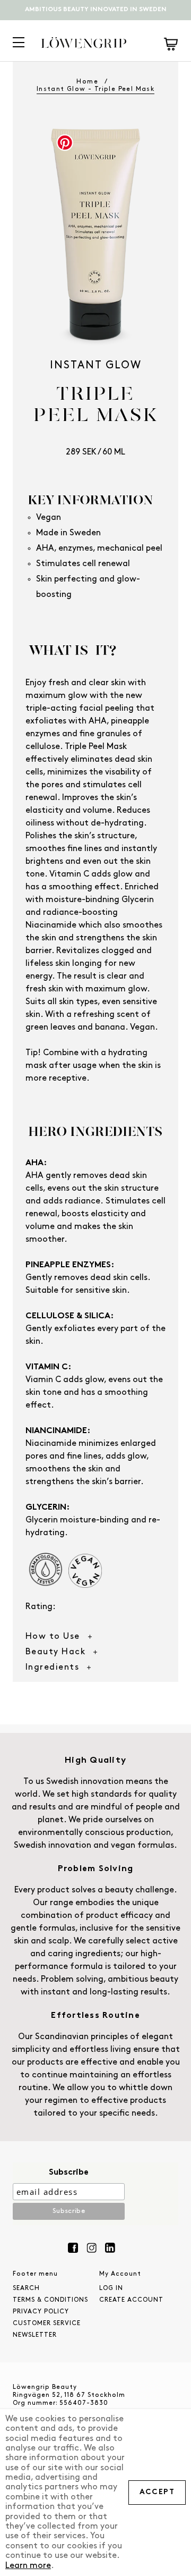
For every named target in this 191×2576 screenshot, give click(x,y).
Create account (131, 2300)
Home (87, 82)
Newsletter (35, 2335)
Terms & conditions (50, 2300)
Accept (157, 2492)
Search (26, 2288)
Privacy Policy (41, 2312)
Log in (111, 2288)
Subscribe (69, 2173)
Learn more (28, 2566)
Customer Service (47, 2324)
